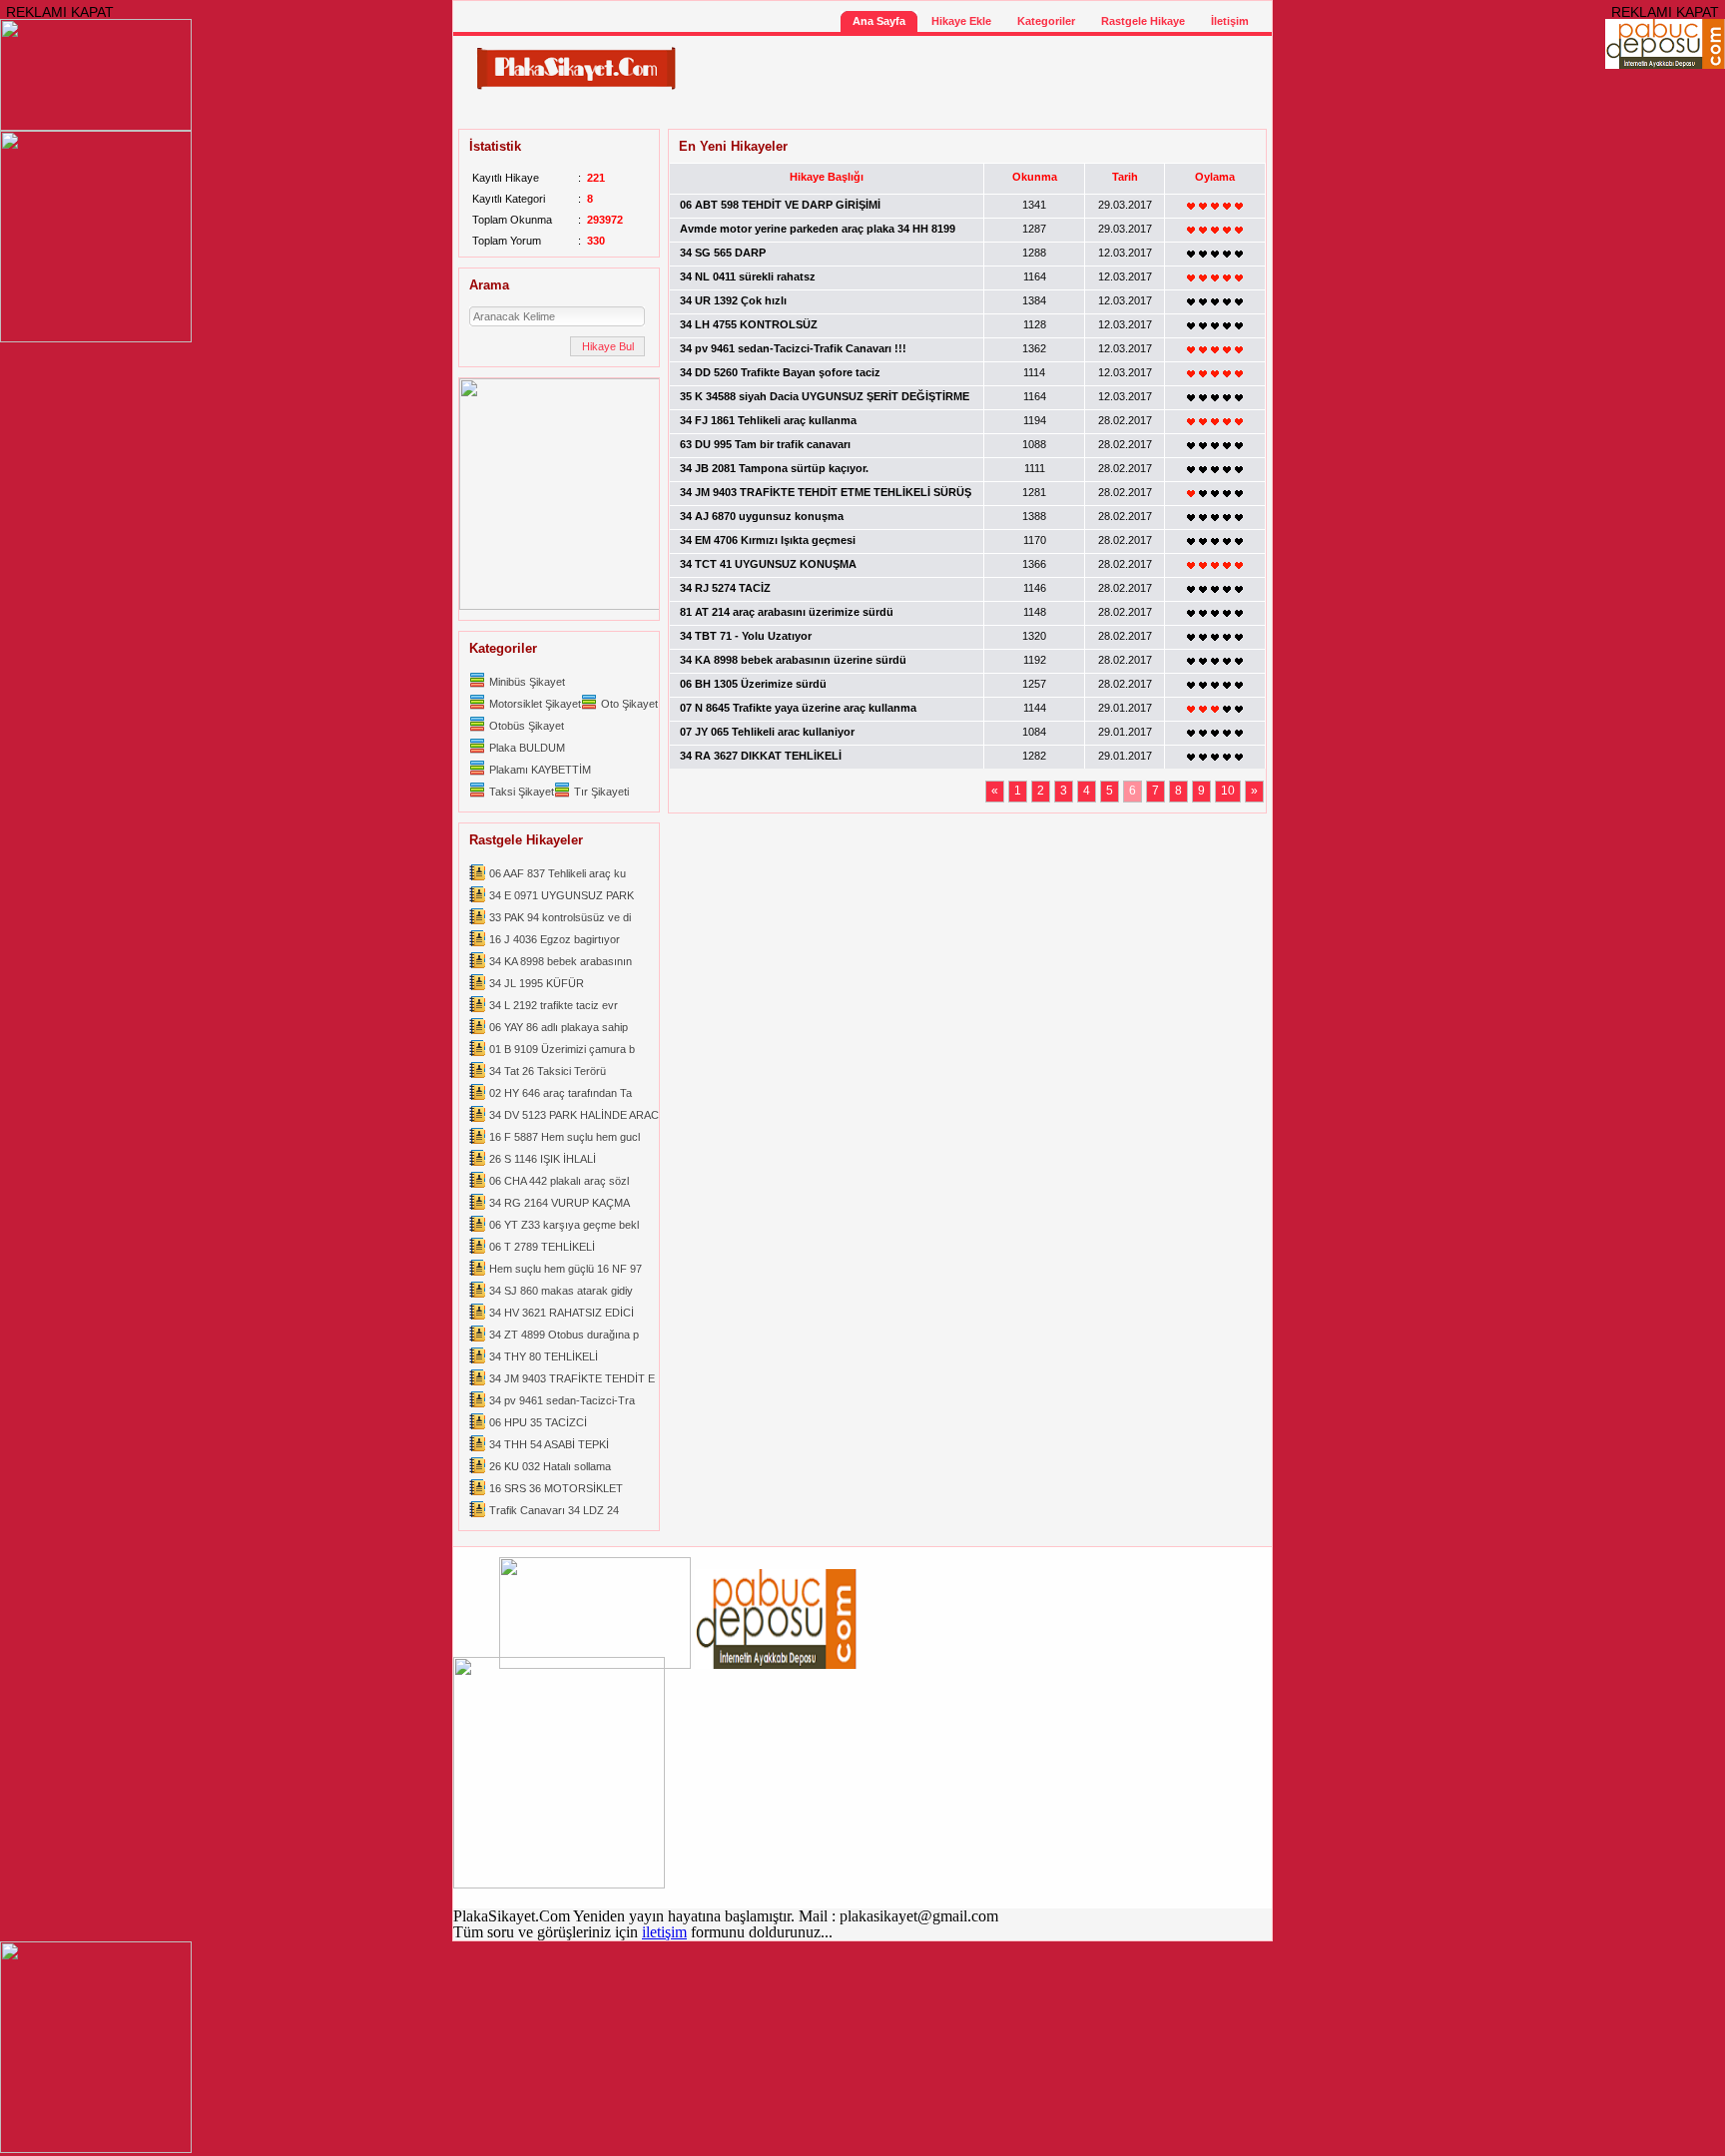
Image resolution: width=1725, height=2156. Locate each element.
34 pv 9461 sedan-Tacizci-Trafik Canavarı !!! (793, 348)
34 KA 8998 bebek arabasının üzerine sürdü (793, 660)
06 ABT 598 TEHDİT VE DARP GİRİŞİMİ (780, 205)
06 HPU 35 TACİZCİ (538, 1422)
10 (1228, 791)
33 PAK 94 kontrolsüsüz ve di (560, 917)
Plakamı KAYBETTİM (540, 770)
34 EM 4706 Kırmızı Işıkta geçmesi (768, 540)
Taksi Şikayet (522, 792)
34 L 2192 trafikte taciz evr (554, 1005)
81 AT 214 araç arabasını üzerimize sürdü (787, 612)
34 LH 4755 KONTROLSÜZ (749, 324)
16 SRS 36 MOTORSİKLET (556, 1488)
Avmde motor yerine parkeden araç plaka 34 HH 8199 (818, 229)
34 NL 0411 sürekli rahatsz (748, 276)
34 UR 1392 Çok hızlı (733, 300)
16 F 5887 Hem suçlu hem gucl (565, 1137)
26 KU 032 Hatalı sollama (550, 1466)
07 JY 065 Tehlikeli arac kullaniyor (767, 732)
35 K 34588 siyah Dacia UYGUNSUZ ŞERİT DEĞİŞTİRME (825, 396)
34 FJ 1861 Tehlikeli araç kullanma (768, 420)
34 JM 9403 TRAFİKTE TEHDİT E (572, 1378)
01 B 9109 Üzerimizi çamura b (562, 1049)
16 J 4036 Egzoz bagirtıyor (555, 939)
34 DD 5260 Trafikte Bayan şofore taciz (780, 372)
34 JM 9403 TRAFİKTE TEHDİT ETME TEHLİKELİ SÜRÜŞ (826, 492)
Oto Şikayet (629, 704)
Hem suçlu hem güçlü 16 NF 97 (566, 1269)
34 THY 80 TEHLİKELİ (544, 1356)
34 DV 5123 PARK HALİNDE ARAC (574, 1115)
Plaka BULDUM (527, 748)
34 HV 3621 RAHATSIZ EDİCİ (562, 1313)
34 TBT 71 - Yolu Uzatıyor (746, 636)
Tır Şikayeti (601, 792)
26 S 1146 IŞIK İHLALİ (543, 1159)
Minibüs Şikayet (527, 682)
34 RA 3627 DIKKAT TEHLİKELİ (761, 756)
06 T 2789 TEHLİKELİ (542, 1247)
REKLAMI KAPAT (60, 12)
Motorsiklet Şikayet (535, 704)
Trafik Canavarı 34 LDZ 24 (554, 1510)
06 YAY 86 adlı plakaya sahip (559, 1027)
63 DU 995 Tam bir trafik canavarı (765, 444)
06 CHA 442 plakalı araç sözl (559, 1181)
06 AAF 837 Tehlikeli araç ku (558, 873)
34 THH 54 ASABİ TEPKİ (549, 1444)
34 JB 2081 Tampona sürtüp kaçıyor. (774, 468)
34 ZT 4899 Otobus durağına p (564, 1335)
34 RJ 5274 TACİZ (725, 588)
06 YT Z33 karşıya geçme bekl (564, 1225)
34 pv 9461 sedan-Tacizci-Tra (562, 1400)
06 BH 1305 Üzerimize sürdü (753, 684)
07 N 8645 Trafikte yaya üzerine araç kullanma (798, 708)
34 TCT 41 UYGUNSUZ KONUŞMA (768, 564)
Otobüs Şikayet (527, 726)
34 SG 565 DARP (723, 253)
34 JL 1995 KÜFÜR (537, 983)
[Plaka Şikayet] (576, 86)
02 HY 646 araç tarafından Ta (561, 1093)
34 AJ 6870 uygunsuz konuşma (762, 516)
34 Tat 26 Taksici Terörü (548, 1071)
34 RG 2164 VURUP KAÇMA (560, 1203)
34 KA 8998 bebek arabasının (561, 961)
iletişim (664, 1932)
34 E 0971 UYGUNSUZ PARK (562, 895)
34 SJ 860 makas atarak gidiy (561, 1291)
